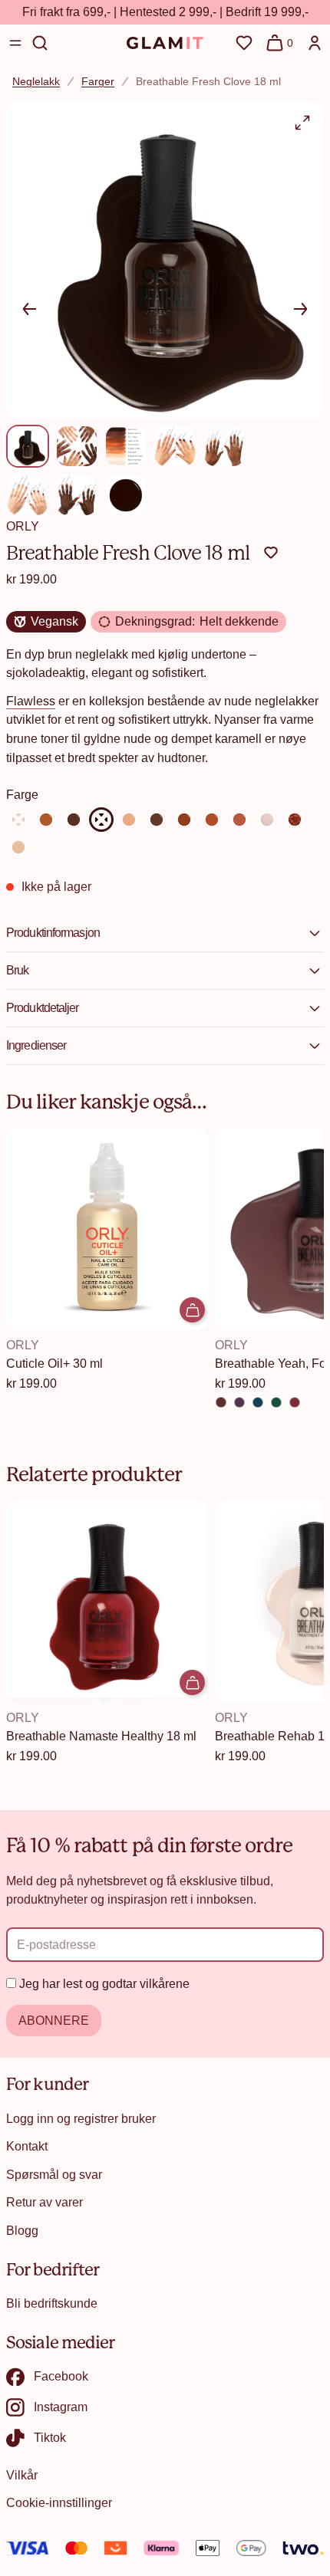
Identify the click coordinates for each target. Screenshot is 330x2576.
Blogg (22, 2230)
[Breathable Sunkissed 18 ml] (239, 820)
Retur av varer (45, 2202)
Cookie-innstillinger (59, 2502)
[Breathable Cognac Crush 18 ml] (46, 820)
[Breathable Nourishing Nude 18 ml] (267, 820)
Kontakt (27, 2146)
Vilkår (22, 2475)
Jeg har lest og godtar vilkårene (104, 1983)
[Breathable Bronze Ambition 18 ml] (295, 820)
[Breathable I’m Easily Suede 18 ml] (258, 1402)
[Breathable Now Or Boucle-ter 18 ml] (239, 1402)
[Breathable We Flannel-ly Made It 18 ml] (295, 1402)
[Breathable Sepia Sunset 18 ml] (184, 820)
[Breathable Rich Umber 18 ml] (157, 820)
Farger (98, 81)
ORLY (23, 526)
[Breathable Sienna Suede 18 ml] (212, 820)
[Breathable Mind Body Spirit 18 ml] (18, 847)
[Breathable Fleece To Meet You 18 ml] (276, 1402)
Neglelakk (36, 81)
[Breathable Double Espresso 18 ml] (74, 820)
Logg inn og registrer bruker (81, 2118)
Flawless (31, 701)
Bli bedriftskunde (52, 2303)
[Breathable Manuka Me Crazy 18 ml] (129, 820)
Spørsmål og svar (54, 2174)
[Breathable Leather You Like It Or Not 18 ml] (221, 1402)
